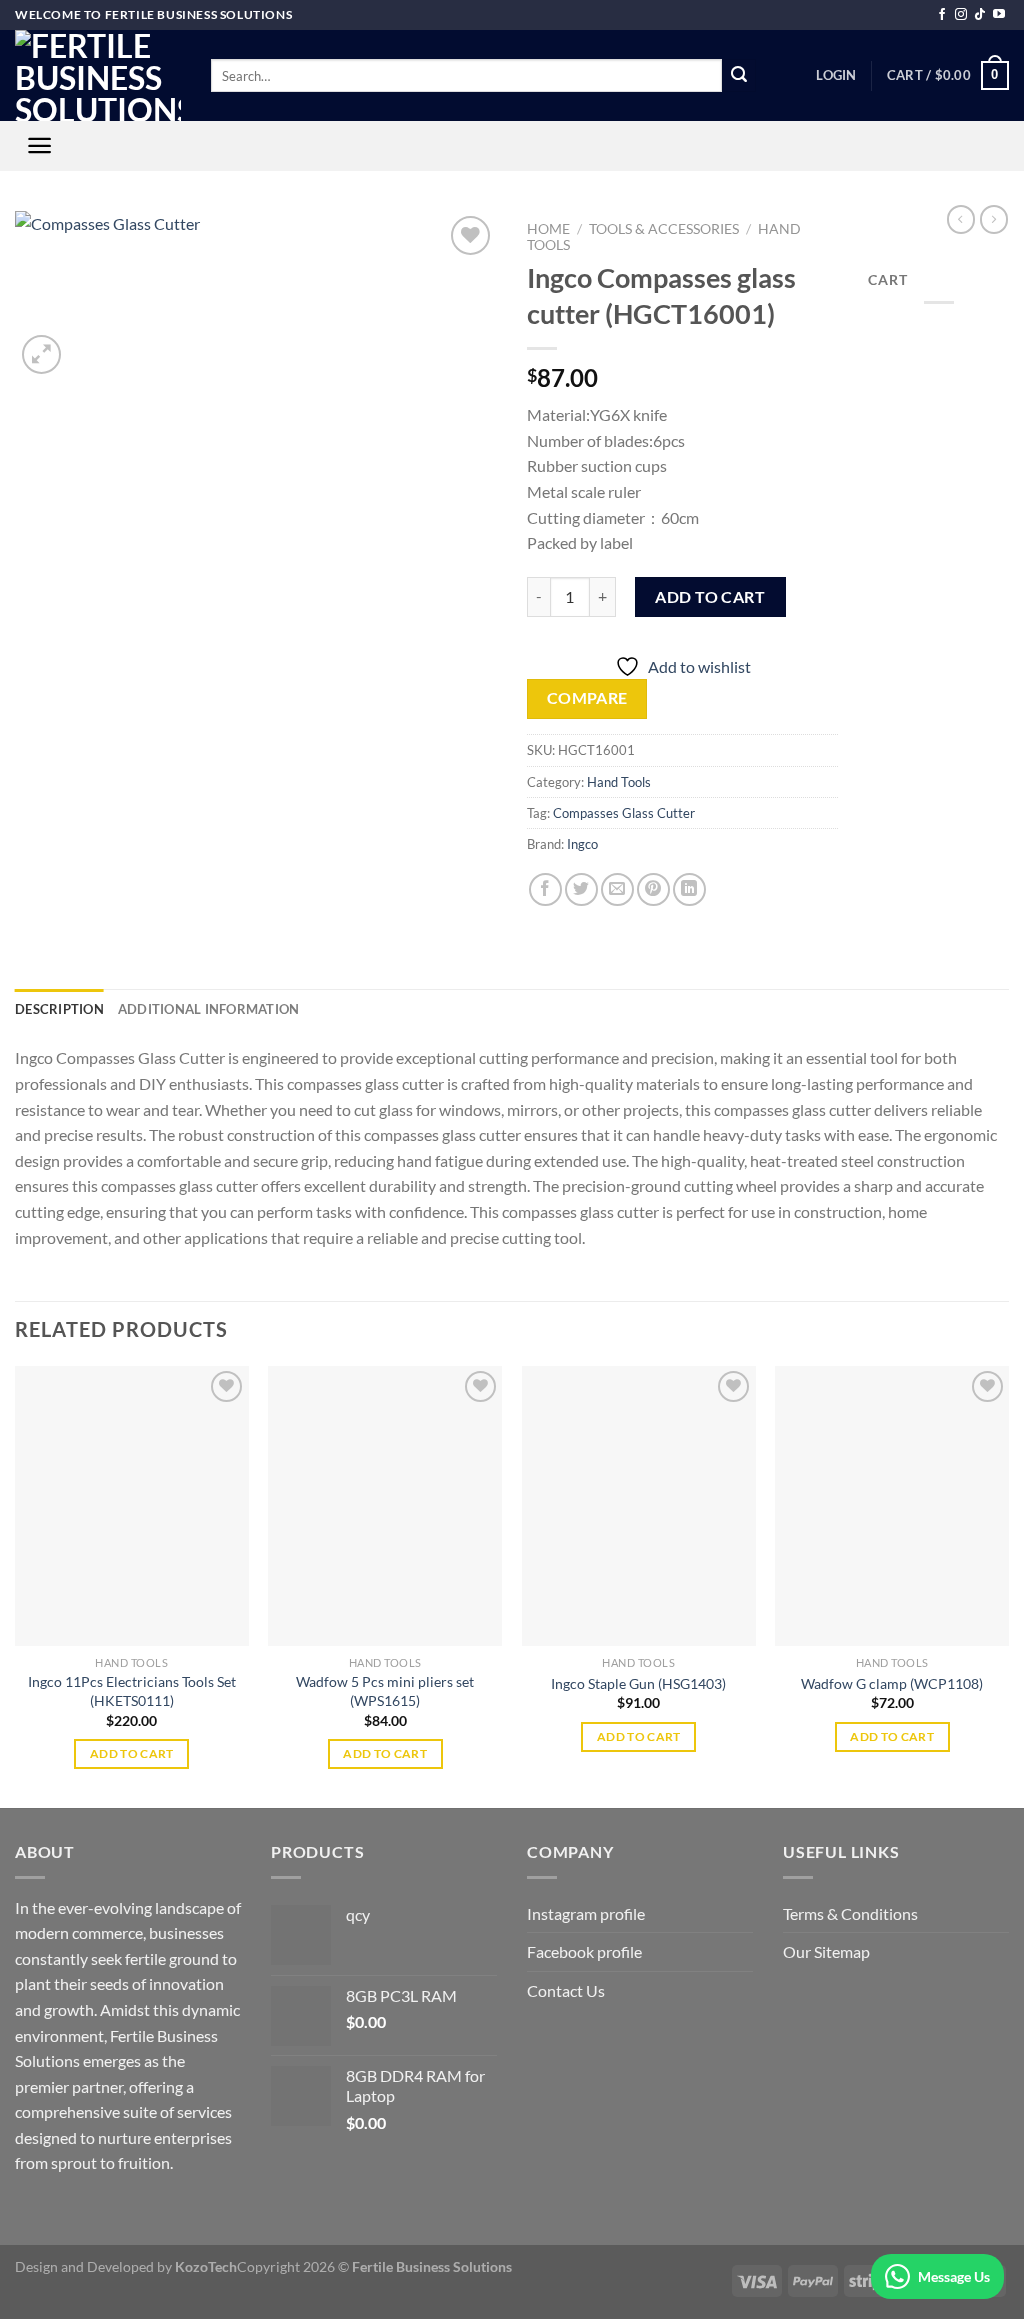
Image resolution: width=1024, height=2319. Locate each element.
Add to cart (710, 596)
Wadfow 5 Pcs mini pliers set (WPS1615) (385, 1691)
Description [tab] (59, 1009)
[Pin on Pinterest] (653, 889)
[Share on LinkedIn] (689, 889)
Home (548, 229)
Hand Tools (619, 782)
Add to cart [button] (132, 1753)
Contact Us (566, 1990)
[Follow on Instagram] (961, 15)
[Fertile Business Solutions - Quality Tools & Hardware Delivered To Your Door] (98, 75)
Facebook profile (584, 1951)
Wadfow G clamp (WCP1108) (892, 1683)
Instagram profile (586, 1913)
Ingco (582, 844)
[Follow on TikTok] (980, 15)
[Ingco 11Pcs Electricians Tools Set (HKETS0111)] (132, 1506)
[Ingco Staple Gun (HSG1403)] (639, 1506)
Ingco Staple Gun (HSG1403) (638, 1683)
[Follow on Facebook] (942, 15)
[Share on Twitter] (581, 889)
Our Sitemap (826, 1951)
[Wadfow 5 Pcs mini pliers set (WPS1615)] (385, 1506)
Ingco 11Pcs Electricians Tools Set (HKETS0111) (132, 1691)
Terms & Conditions (850, 1913)
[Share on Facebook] (545, 889)
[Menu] (39, 145)
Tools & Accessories (664, 229)
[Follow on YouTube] (999, 15)
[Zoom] (41, 354)
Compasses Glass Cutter (624, 813)
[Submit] (739, 76)
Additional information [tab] (209, 1009)
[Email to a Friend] (617, 889)
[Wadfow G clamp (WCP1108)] (892, 1506)
